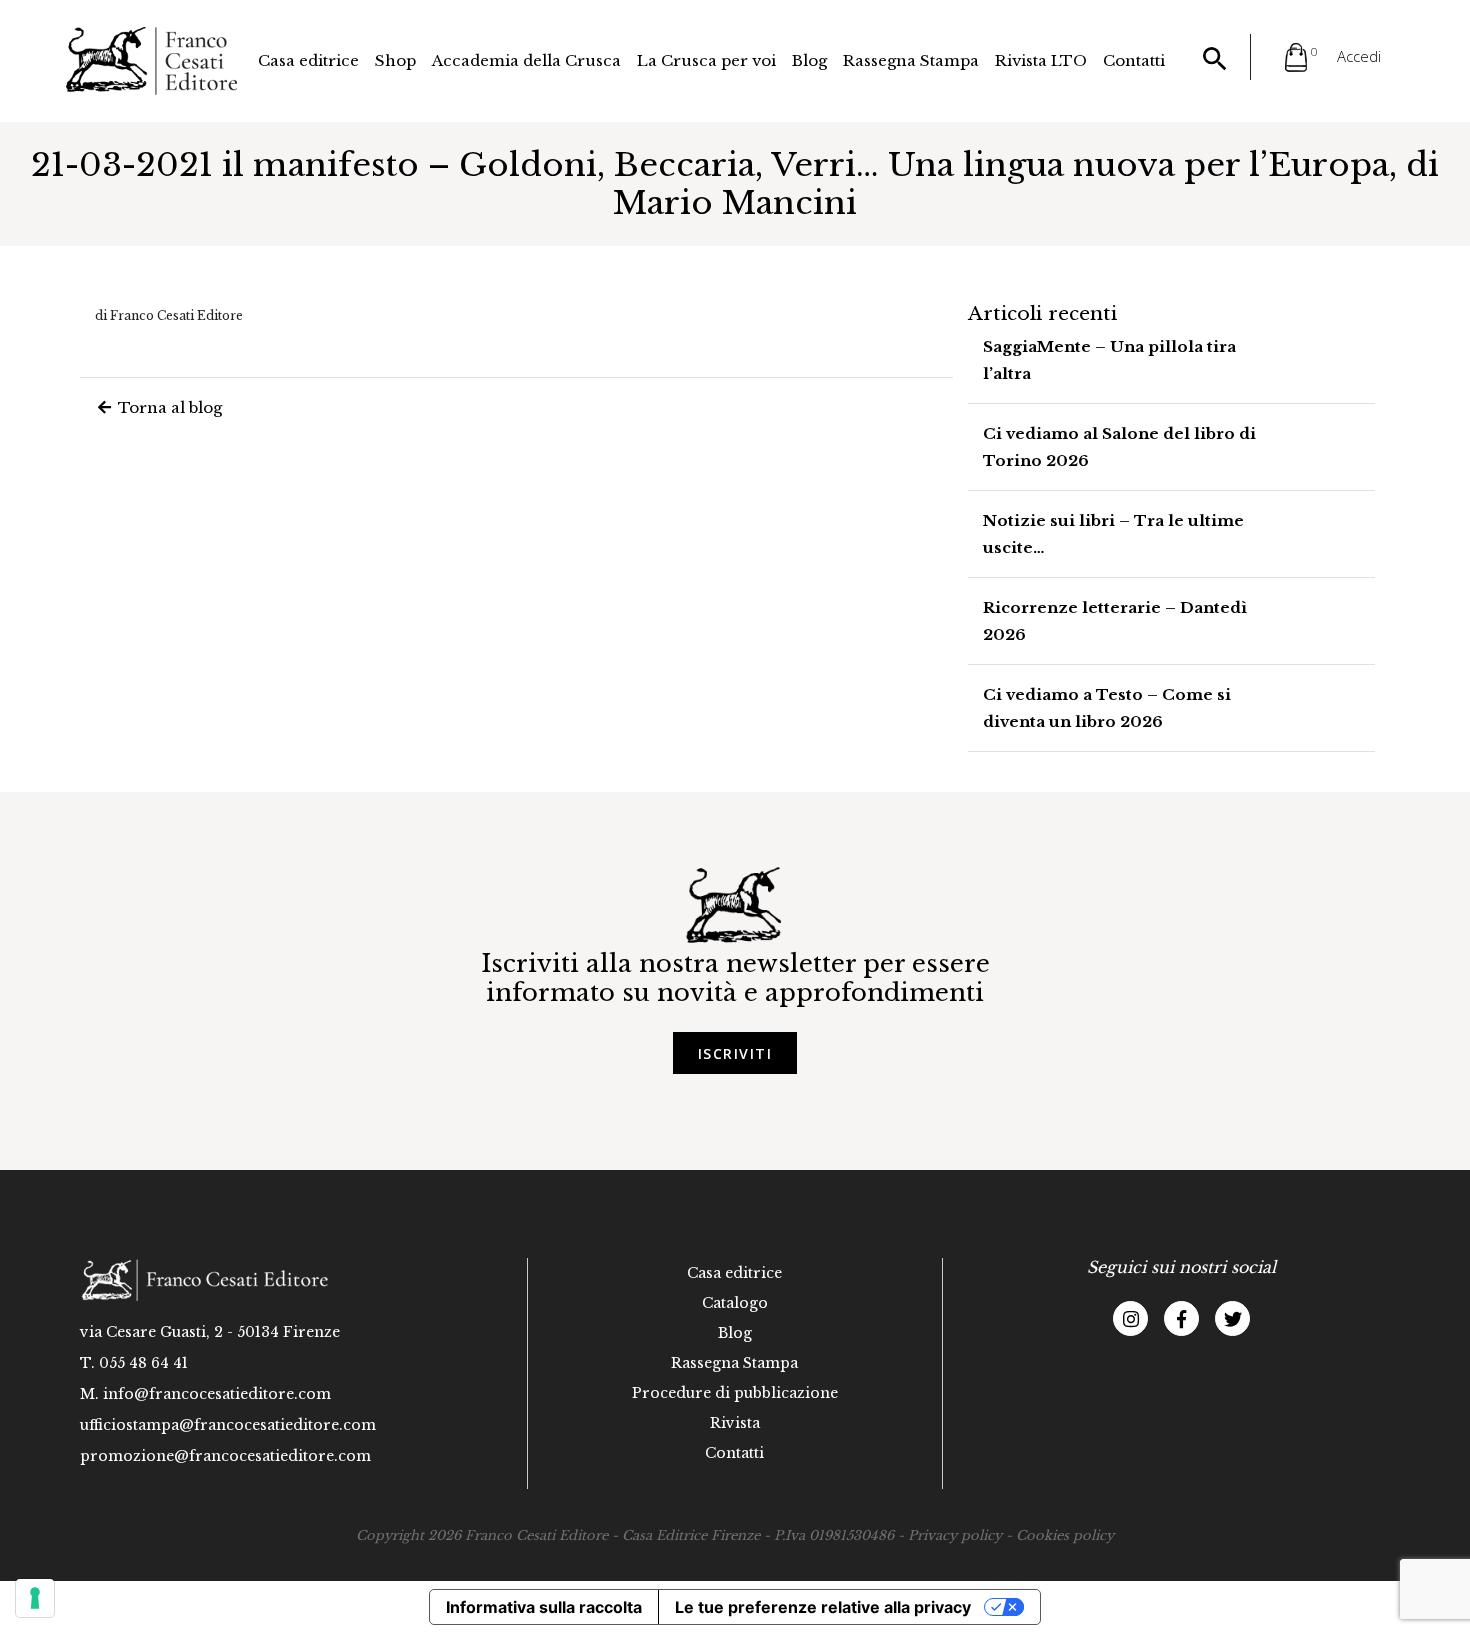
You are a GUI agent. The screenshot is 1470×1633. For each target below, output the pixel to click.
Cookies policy (1065, 1535)
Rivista (735, 1423)
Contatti (1134, 60)
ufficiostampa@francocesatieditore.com (228, 1425)
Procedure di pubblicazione (735, 1393)
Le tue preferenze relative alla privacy (823, 1607)
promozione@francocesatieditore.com (225, 1456)
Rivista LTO (1041, 60)
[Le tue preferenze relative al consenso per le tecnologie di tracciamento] (35, 1598)
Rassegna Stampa (911, 60)
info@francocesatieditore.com (217, 1394)
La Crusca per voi (706, 60)
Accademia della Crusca (526, 60)
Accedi (1359, 56)
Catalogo (735, 1303)
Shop (395, 60)
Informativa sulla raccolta (544, 1607)
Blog (809, 60)
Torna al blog (168, 407)
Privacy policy (955, 1535)
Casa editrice (308, 60)
